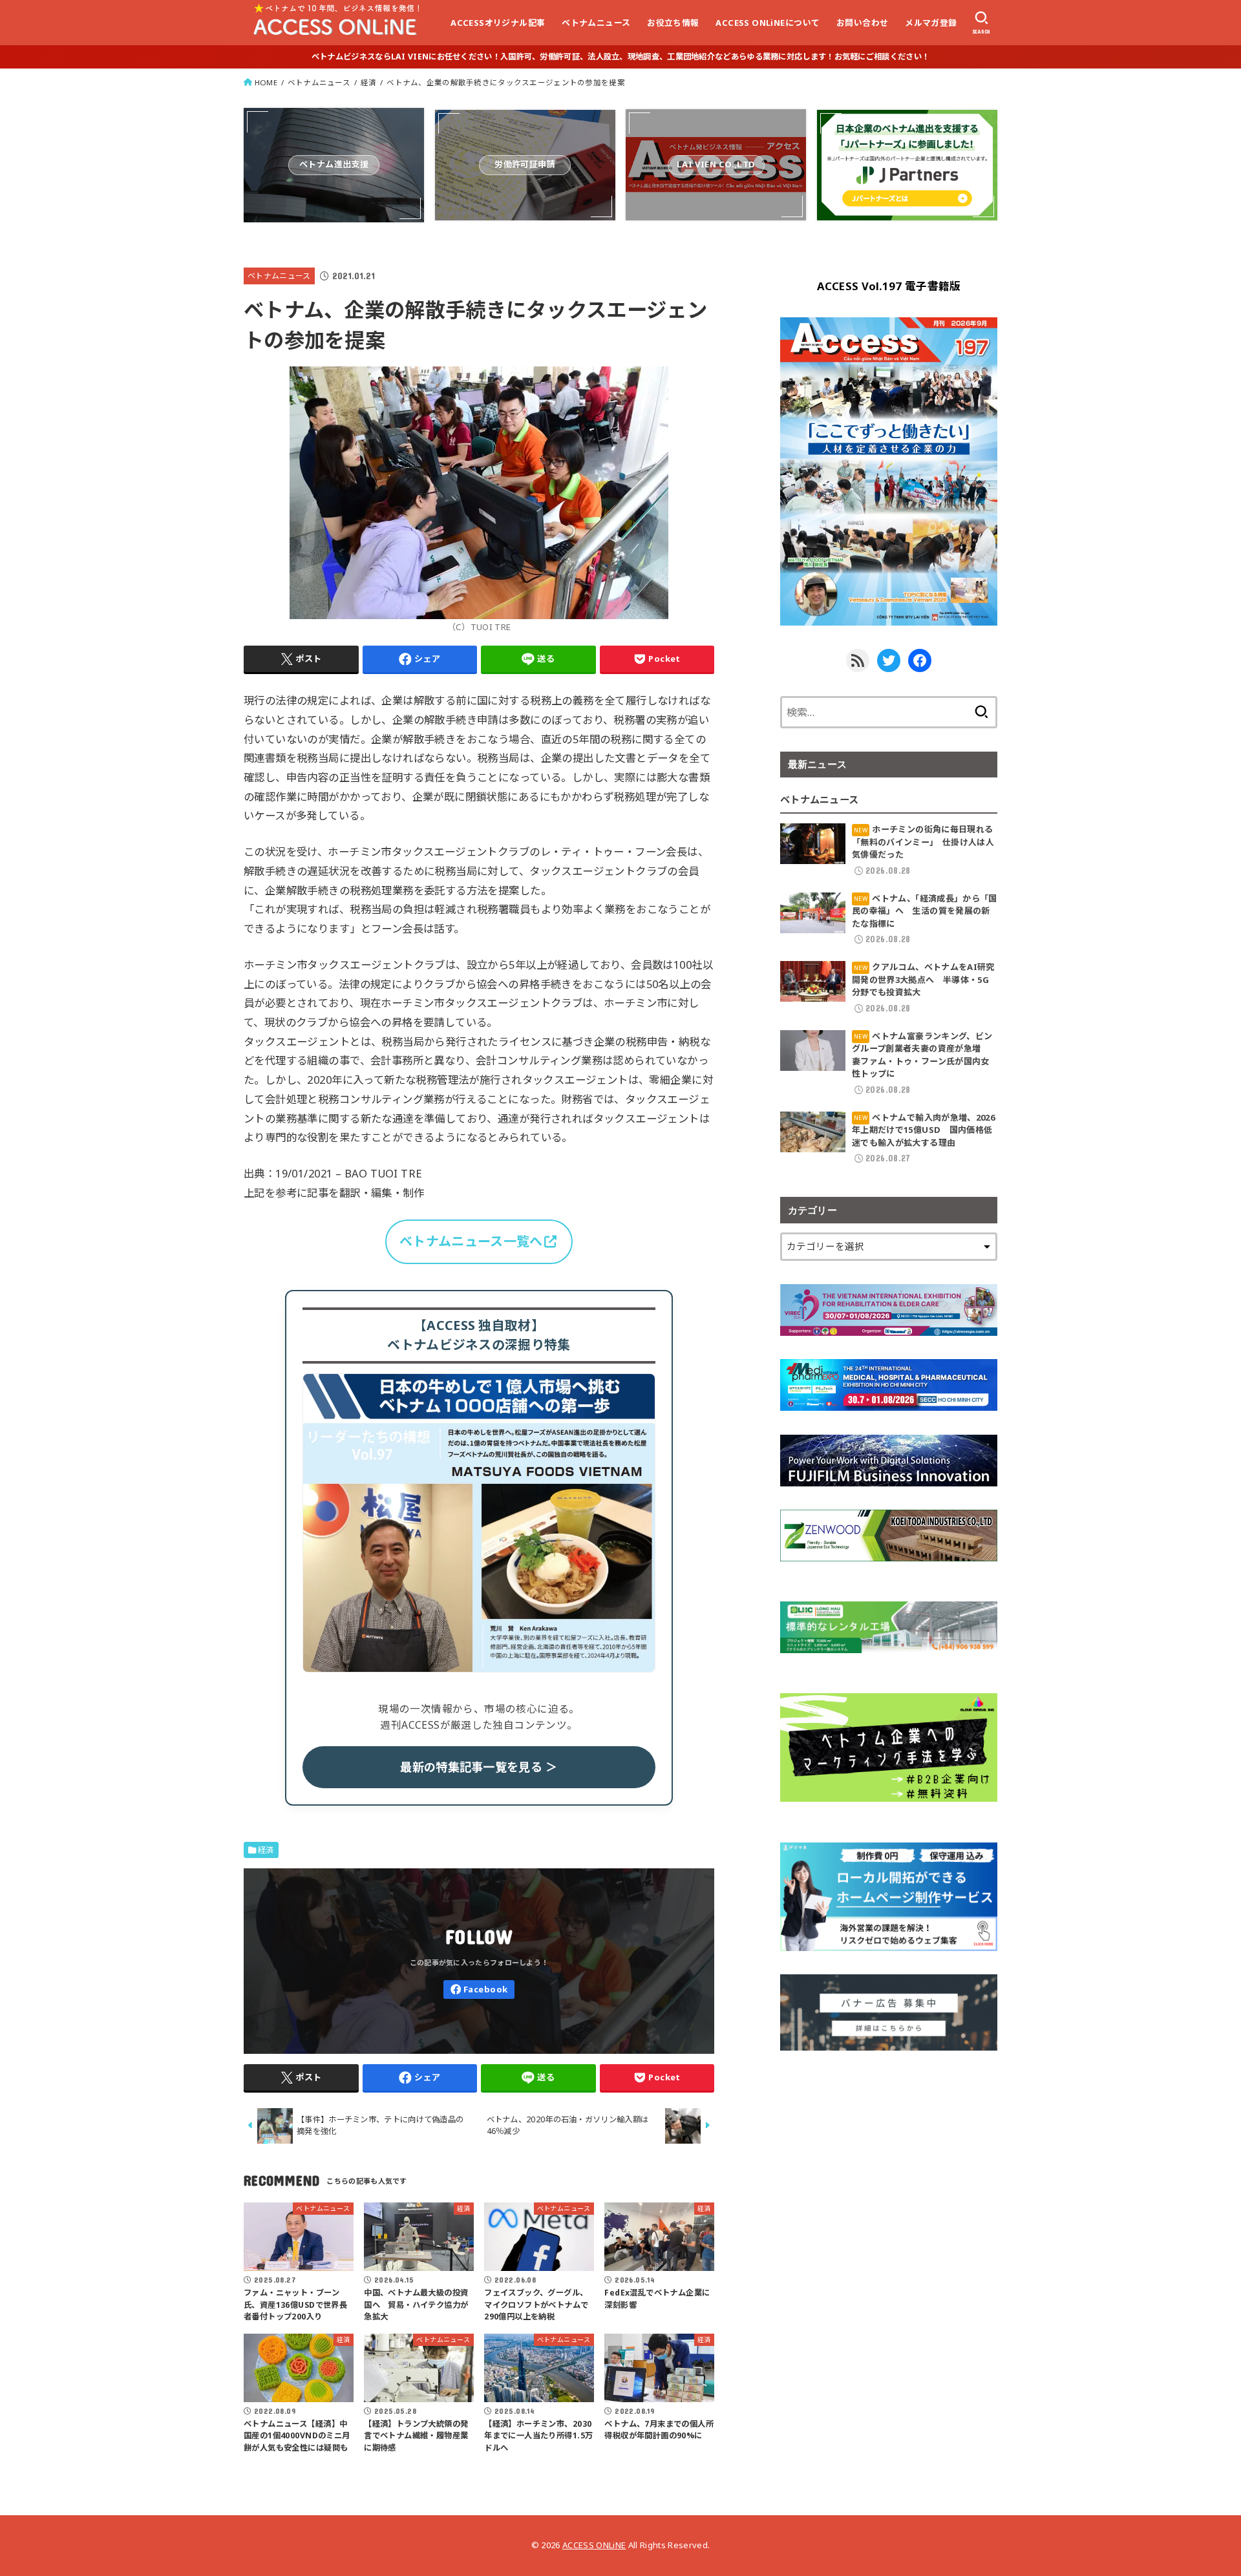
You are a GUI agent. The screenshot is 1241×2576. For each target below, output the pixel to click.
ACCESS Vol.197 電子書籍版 (889, 286)
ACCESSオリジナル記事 (498, 23)
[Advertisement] (889, 2164)
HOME (266, 82)
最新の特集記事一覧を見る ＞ (479, 1767)
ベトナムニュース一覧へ (471, 1241)
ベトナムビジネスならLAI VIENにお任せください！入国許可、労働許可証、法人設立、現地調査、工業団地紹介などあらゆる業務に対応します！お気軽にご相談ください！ (620, 57)
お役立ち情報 (673, 23)
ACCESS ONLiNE (594, 2545)
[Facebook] (479, 1990)
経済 (369, 82)
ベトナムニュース (596, 23)
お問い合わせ (862, 23)
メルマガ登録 (931, 23)
